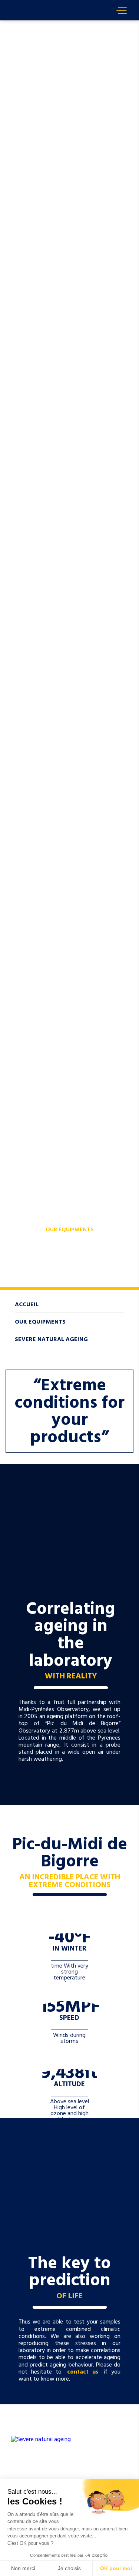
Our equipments (70, 1229)
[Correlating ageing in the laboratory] (69, 1519)
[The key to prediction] (69, 2174)
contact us (83, 2371)
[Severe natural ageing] (69, 2439)
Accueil (22, 24)
